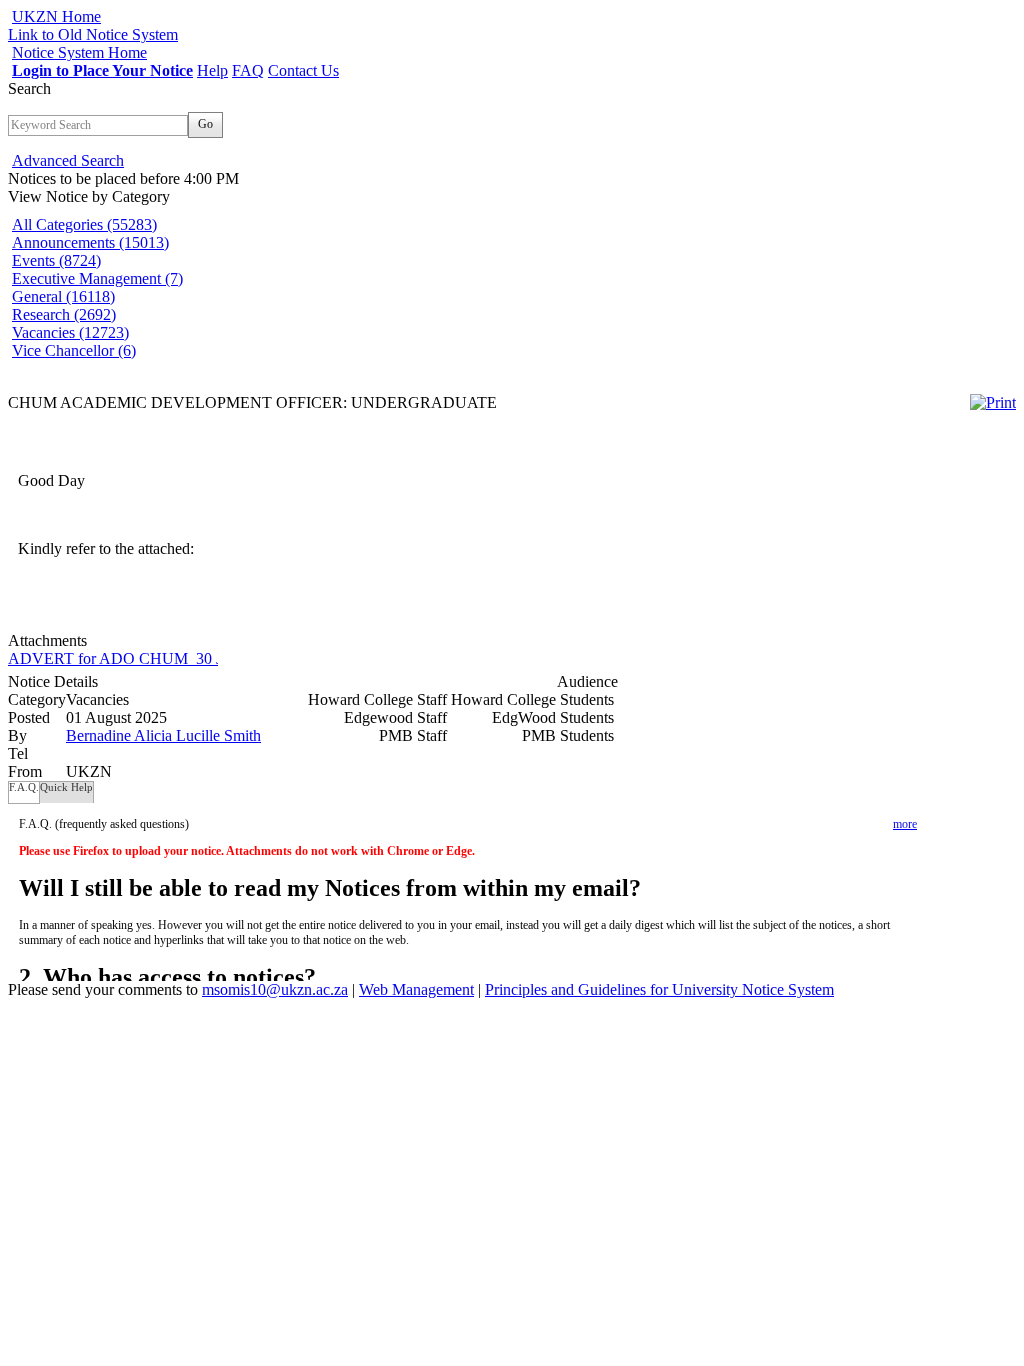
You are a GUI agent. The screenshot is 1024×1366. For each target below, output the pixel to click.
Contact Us (303, 70)
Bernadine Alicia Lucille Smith (163, 735)
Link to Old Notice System (93, 34)
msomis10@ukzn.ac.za (275, 989)
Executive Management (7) (97, 278)
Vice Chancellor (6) (74, 350)
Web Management (416, 989)
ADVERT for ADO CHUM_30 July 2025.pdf (155, 658)
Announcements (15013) (90, 242)
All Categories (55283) (84, 224)
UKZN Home (56, 16)
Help (212, 70)
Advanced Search (68, 160)
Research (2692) (64, 314)
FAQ (248, 70)
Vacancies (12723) (70, 332)
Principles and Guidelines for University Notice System (659, 989)
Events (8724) (56, 260)
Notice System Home (79, 52)
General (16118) (63, 296)
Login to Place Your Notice (102, 70)
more (905, 824)
